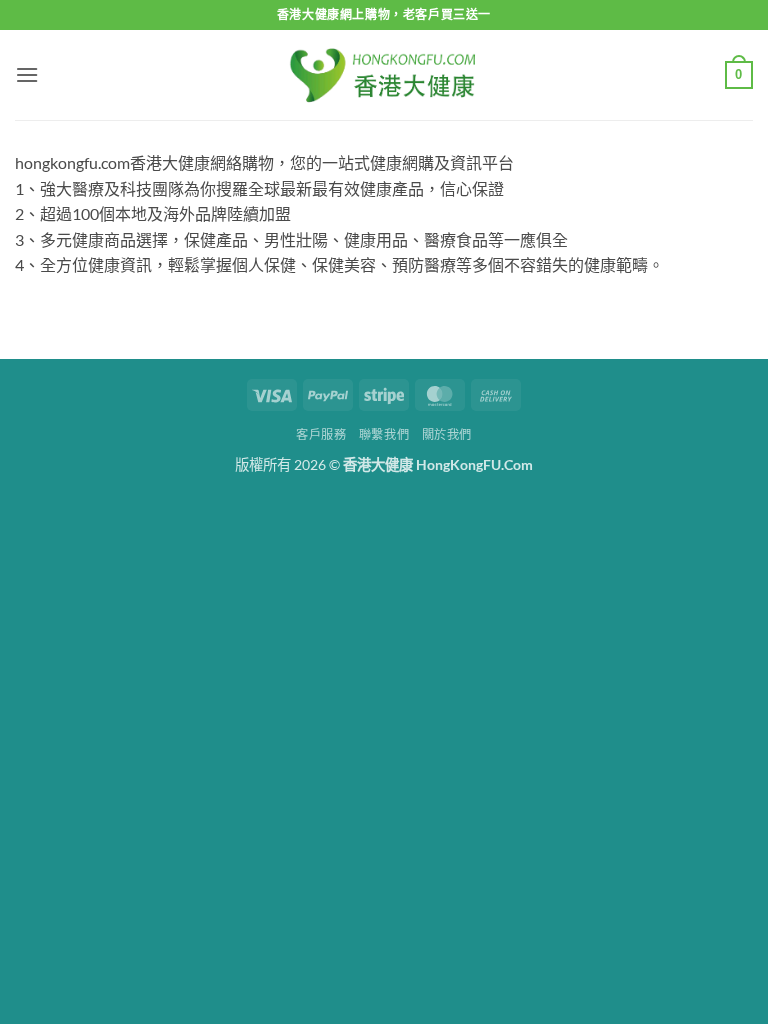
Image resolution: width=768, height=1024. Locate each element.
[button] (27, 74)
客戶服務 (321, 434)
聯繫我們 (384, 434)
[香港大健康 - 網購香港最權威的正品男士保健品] (384, 74)
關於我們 (447, 434)
